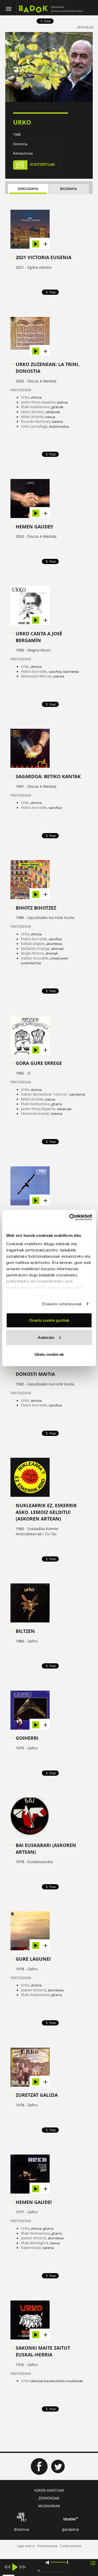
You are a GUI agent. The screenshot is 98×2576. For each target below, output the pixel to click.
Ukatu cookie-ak (49, 1354)
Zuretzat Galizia (37, 2095)
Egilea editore (39, 267)
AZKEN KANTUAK (49, 2490)
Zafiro (32, 1641)
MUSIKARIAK (49, 2506)
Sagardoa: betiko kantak (48, 776)
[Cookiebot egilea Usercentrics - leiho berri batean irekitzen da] (70, 1217)
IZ (29, 1073)
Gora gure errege (39, 1063)
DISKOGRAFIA (28, 189)
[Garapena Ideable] (71, 2519)
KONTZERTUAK (43, 165)
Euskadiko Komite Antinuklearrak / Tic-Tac (37, 1531)
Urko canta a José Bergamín (39, 637)
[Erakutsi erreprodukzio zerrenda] (93, 2563)
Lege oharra (26, 2546)
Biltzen (25, 1631)
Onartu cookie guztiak (49, 1320)
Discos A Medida (42, 381)
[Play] (15, 2567)
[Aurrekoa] (7, 2567)
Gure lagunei (33, 1959)
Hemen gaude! (34, 2202)
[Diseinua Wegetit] (22, 2517)
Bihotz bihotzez (36, 908)
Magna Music (39, 650)
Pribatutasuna (47, 2546)
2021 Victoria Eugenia (44, 257)
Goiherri (27, 1738)
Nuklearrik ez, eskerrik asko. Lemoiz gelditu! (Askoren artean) (46, 1512)
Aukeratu (46, 1337)
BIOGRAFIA (68, 189)
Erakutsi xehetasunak (62, 1304)
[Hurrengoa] (23, 2567)
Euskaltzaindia (40, 1862)
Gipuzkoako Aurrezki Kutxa (51, 918)
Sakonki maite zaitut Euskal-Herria (43, 2351)
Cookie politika (70, 2546)
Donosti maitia (35, 1374)
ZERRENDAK (49, 2498)
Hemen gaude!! (34, 527)
